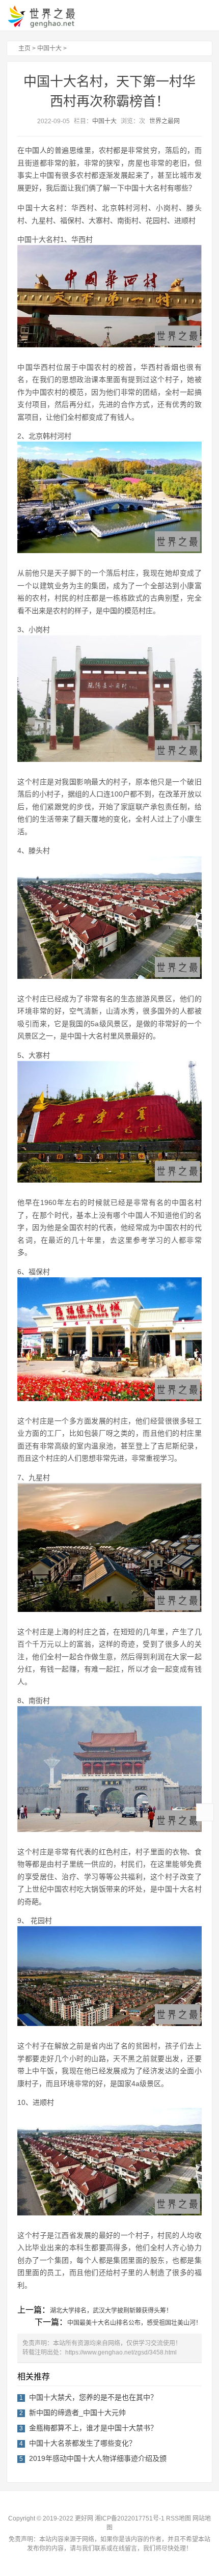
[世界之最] (50, 16)
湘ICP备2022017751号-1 (130, 2518)
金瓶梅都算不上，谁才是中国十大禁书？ (93, 2428)
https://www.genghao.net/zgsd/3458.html (121, 2352)
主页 (24, 48)
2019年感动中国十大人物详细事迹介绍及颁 (98, 2458)
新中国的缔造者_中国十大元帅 (77, 2413)
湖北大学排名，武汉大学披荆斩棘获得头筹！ (111, 2311)
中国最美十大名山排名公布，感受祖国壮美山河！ (134, 2323)
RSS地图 (179, 2518)
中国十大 (49, 48)
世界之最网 (165, 121)
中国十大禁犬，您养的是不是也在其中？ (93, 2397)
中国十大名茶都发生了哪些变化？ (83, 2443)
